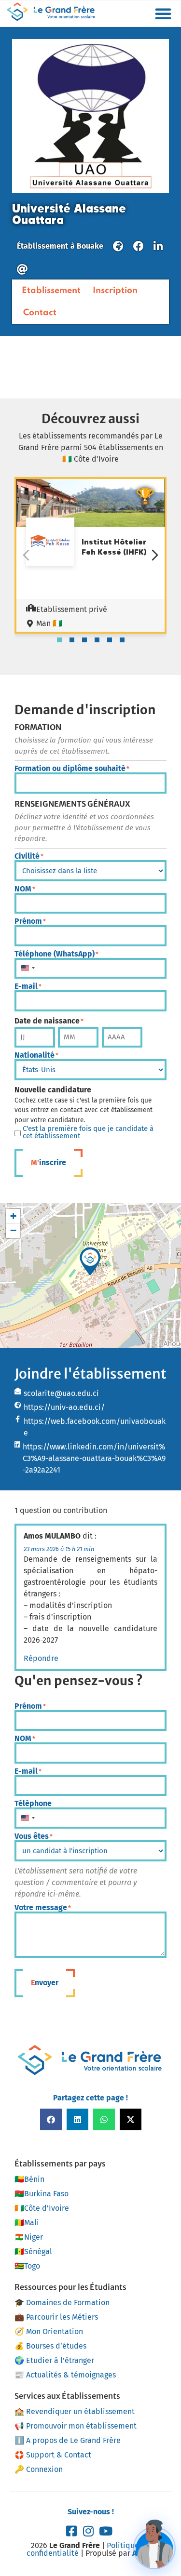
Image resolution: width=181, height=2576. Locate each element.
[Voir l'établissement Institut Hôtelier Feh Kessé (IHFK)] (50, 543)
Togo (27, 2266)
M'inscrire (49, 1162)
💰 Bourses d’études (50, 2346)
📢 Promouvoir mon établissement (76, 2426)
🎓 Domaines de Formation (62, 2303)
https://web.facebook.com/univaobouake (95, 1427)
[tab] (59, 640)
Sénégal (33, 2251)
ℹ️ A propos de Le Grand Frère (68, 2440)
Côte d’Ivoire (42, 2208)
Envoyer (45, 1983)
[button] (163, 13)
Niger (29, 2237)
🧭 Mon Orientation (49, 2331)
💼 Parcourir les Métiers (56, 2317)
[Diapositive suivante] (155, 555)
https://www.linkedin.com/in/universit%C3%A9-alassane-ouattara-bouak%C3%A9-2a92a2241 (94, 1458)
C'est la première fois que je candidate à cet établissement (88, 1132)
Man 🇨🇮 (49, 623)
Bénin (29, 2179)
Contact (40, 313)
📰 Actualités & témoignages (65, 2375)
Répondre (41, 1658)
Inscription (115, 291)
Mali (27, 2223)
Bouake (90, 246)
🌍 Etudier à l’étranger (54, 2360)
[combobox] (28, 969)
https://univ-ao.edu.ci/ (64, 1407)
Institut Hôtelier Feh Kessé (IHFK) (114, 547)
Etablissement (51, 291)
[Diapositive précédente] (26, 555)
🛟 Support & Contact (53, 2455)
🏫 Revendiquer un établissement (75, 2411)
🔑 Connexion (39, 2469)
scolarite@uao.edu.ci (61, 1393)
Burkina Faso (42, 2194)
